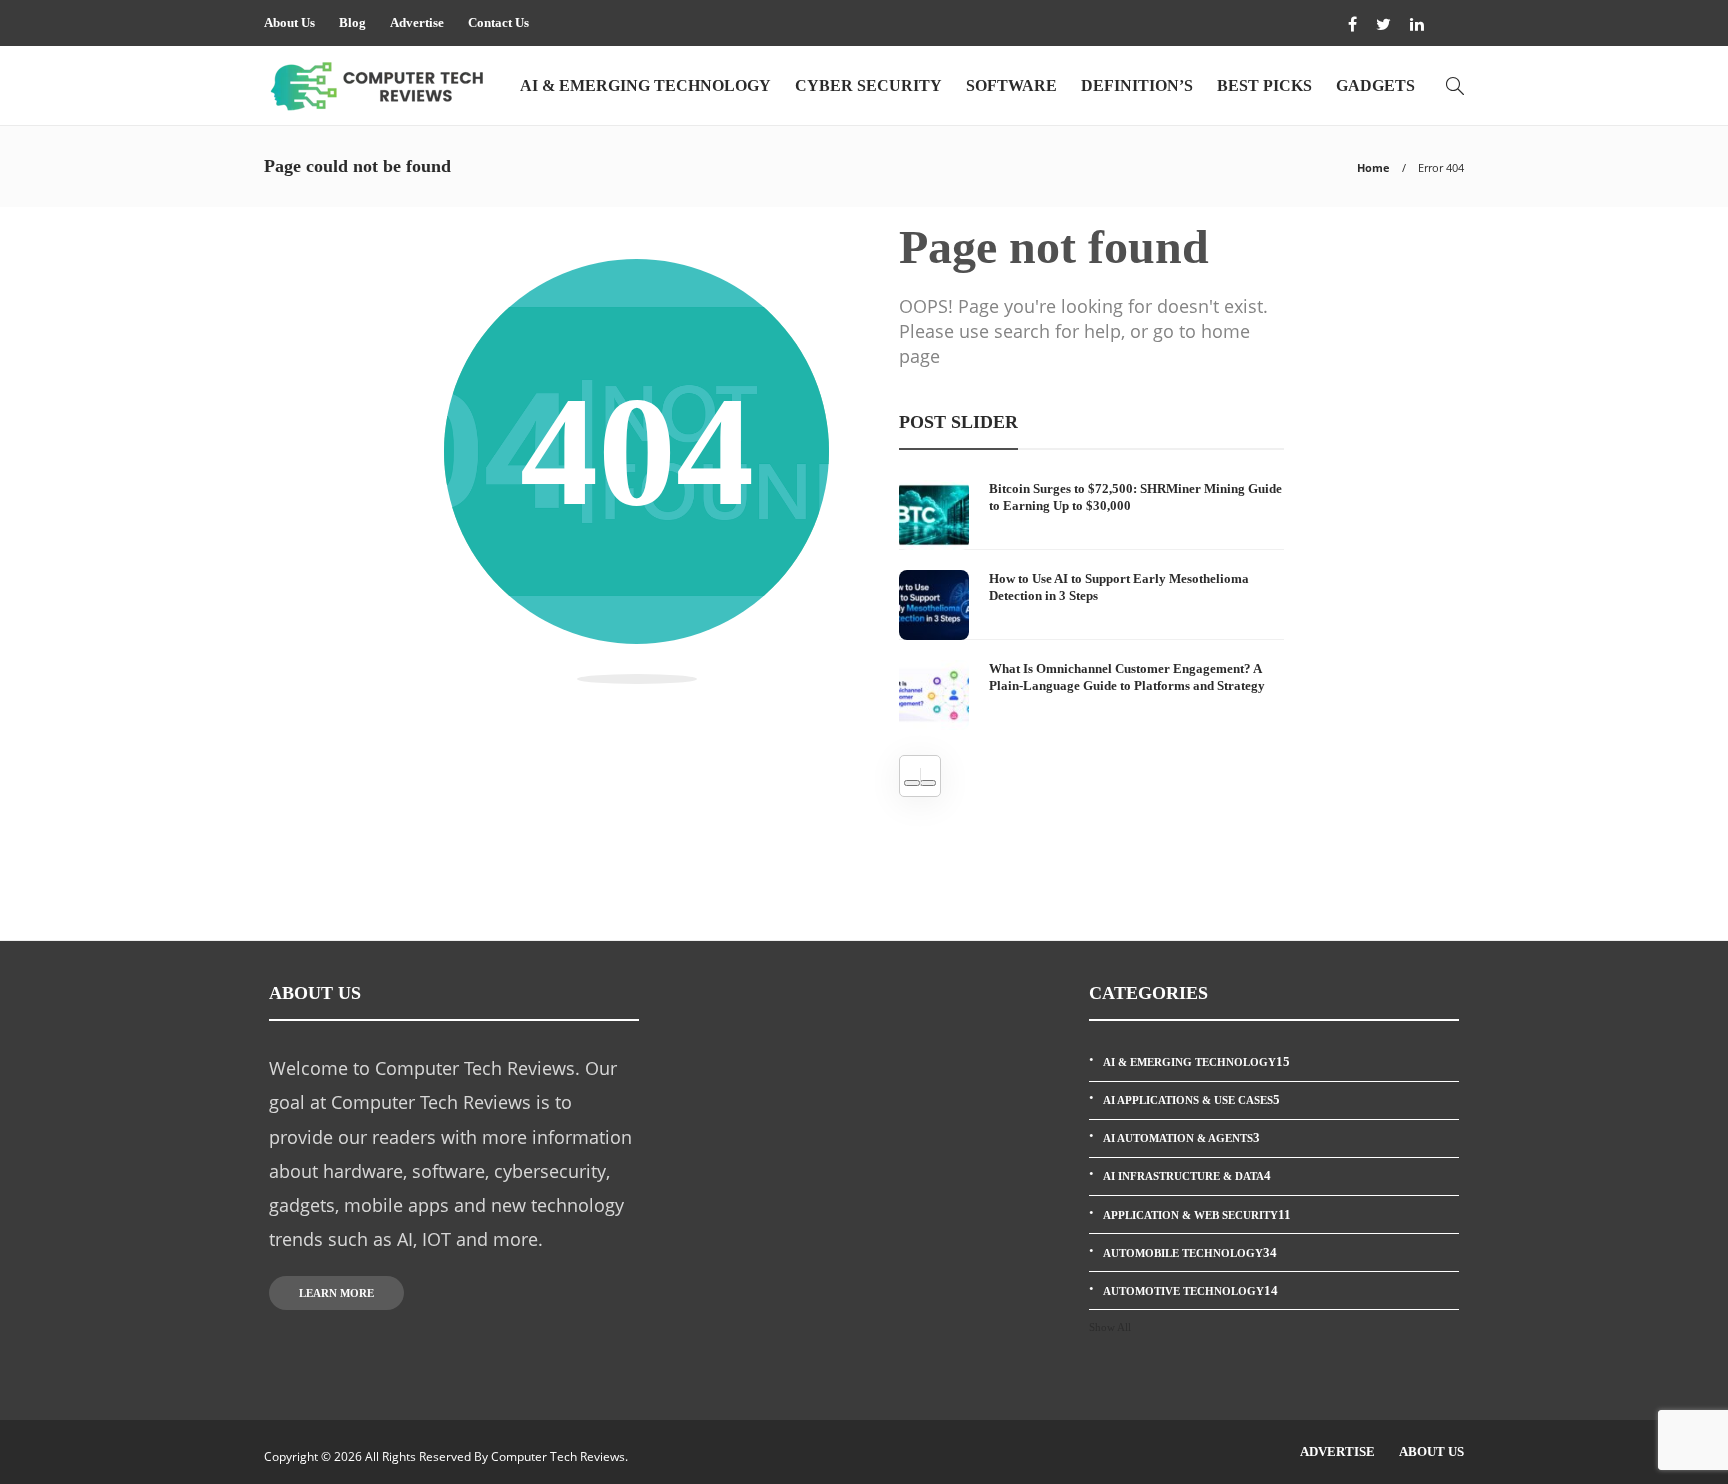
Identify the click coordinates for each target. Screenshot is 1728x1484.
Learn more (336, 1293)
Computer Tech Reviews (558, 1456)
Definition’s (1137, 85)
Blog (352, 22)
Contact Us (498, 22)
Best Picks (1264, 85)
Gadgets (1375, 85)
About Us (289, 22)
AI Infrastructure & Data (1187, 1175)
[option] (1091, 605)
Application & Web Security (1197, 1214)
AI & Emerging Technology (645, 85)
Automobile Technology (1190, 1252)
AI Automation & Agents (1181, 1137)
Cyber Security (868, 85)
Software (1011, 85)
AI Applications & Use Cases (1191, 1099)
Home (1373, 167)
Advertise (417, 22)
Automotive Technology (1190, 1290)
